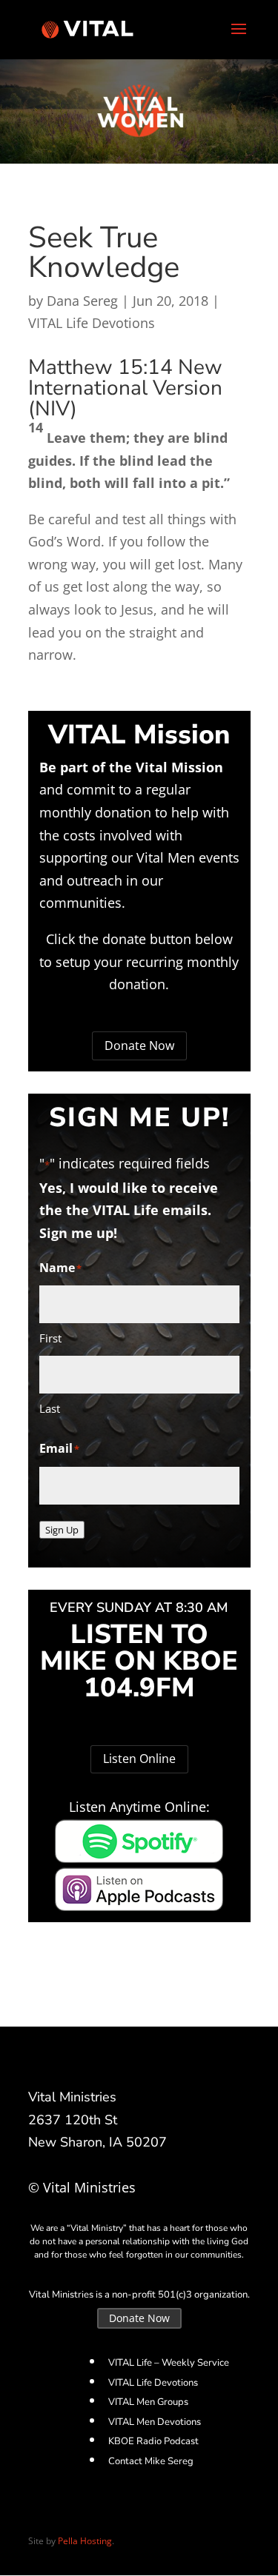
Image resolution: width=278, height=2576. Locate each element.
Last (50, 1408)
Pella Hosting (85, 2541)
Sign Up (62, 1530)
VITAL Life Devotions (92, 323)
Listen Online (139, 1759)
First (50, 1338)
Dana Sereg (82, 301)
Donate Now (139, 1046)
